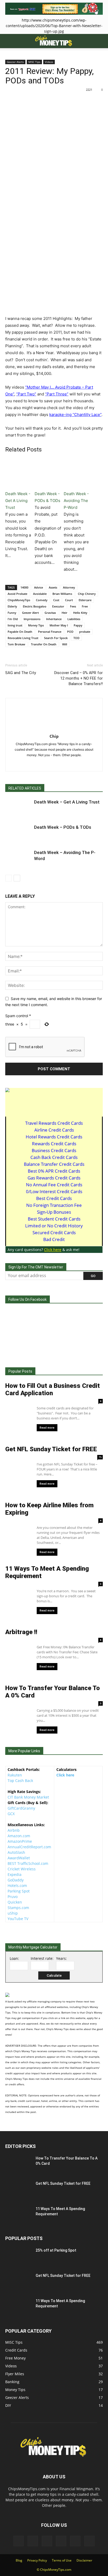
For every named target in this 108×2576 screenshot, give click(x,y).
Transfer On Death (44, 644)
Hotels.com (17, 1885)
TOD (76, 638)
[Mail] (49, 764)
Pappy (78, 625)
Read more (47, 1428)
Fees (73, 606)
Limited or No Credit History (54, 1226)
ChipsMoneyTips (19, 600)
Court (69, 600)
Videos (49, 62)
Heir (64, 613)
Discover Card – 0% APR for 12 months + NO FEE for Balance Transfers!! (79, 678)
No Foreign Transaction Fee (54, 1205)
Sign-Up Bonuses (54, 1212)
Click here (65, 1775)
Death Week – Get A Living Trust (67, 802)
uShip (13, 1913)
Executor (58, 606)
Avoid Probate (17, 594)
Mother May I (59, 625)
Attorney (69, 587)
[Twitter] (71, 764)
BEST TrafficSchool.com (28, 1863)
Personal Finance (50, 632)
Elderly (12, 606)
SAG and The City (21, 673)
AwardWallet (19, 1858)
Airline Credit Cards (54, 1130)
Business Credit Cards (54, 1150)
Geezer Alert (30, 613)
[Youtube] (82, 764)
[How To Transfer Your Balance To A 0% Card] (17, 2163)
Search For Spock (56, 638)
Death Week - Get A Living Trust (18, 501)
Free (85, 606)
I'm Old (13, 619)
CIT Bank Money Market (28, 1797)
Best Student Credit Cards (54, 1219)
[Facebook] (27, 764)
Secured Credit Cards (54, 1232)
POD (70, 632)
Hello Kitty (80, 613)
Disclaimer (84, 2560)
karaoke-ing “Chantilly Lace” (75, 415)
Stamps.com (18, 1908)
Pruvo (13, 1897)
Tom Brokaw (16, 644)
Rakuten (15, 1775)
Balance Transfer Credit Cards (54, 1164)
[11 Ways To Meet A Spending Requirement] (11, 2210)
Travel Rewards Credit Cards (54, 1123)
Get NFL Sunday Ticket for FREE (51, 1449)
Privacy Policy (37, 2560)
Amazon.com (19, 1836)
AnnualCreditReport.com (29, 1847)
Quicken (15, 1902)
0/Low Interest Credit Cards (54, 1191)
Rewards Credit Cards (54, 1144)
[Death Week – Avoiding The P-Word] (18, 859)
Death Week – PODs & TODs (63, 827)
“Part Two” (26, 394)
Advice (39, 587)
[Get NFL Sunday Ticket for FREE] (17, 2189)
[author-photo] (54, 729)
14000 (24, 587)
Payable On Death (20, 632)
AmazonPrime (20, 1841)
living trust (15, 625)
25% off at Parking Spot (56, 2250)
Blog (19, 2560)
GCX (11, 1814)
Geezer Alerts (15, 62)
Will (65, 644)
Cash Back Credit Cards (54, 1157)
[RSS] (60, 764)
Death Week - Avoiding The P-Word (76, 501)
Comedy (42, 600)
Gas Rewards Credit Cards (54, 1178)
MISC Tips (34, 62)
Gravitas (50, 613)
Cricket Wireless (22, 1869)
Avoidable (40, 594)
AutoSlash (16, 1852)
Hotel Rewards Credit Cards (54, 1137)
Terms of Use (62, 2560)
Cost (56, 600)
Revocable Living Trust (23, 638)
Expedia (15, 1874)
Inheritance (54, 619)
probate (85, 632)
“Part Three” (57, 394)
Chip (54, 736)
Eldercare (85, 600)
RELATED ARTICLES (25, 788)
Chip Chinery (87, 594)
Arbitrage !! (21, 1632)
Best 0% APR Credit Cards (54, 1171)
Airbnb (14, 1830)
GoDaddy (16, 1880)
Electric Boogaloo (35, 606)
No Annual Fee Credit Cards (54, 1185)
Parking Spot (19, 1891)
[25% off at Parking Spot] (18, 2257)
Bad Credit (54, 1239)
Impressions (32, 619)
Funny (12, 613)
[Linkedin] (38, 764)
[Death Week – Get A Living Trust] (18, 808)
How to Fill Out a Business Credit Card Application (53, 1389)
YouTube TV (18, 1919)
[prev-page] (9, 878)
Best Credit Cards (54, 1198)
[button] (9, 41)
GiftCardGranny (21, 1808)
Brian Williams (62, 594)
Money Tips (36, 625)
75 (100, 1457)
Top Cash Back (20, 1781)
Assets (53, 587)
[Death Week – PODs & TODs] (18, 833)
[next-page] (17, 878)
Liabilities (74, 619)
